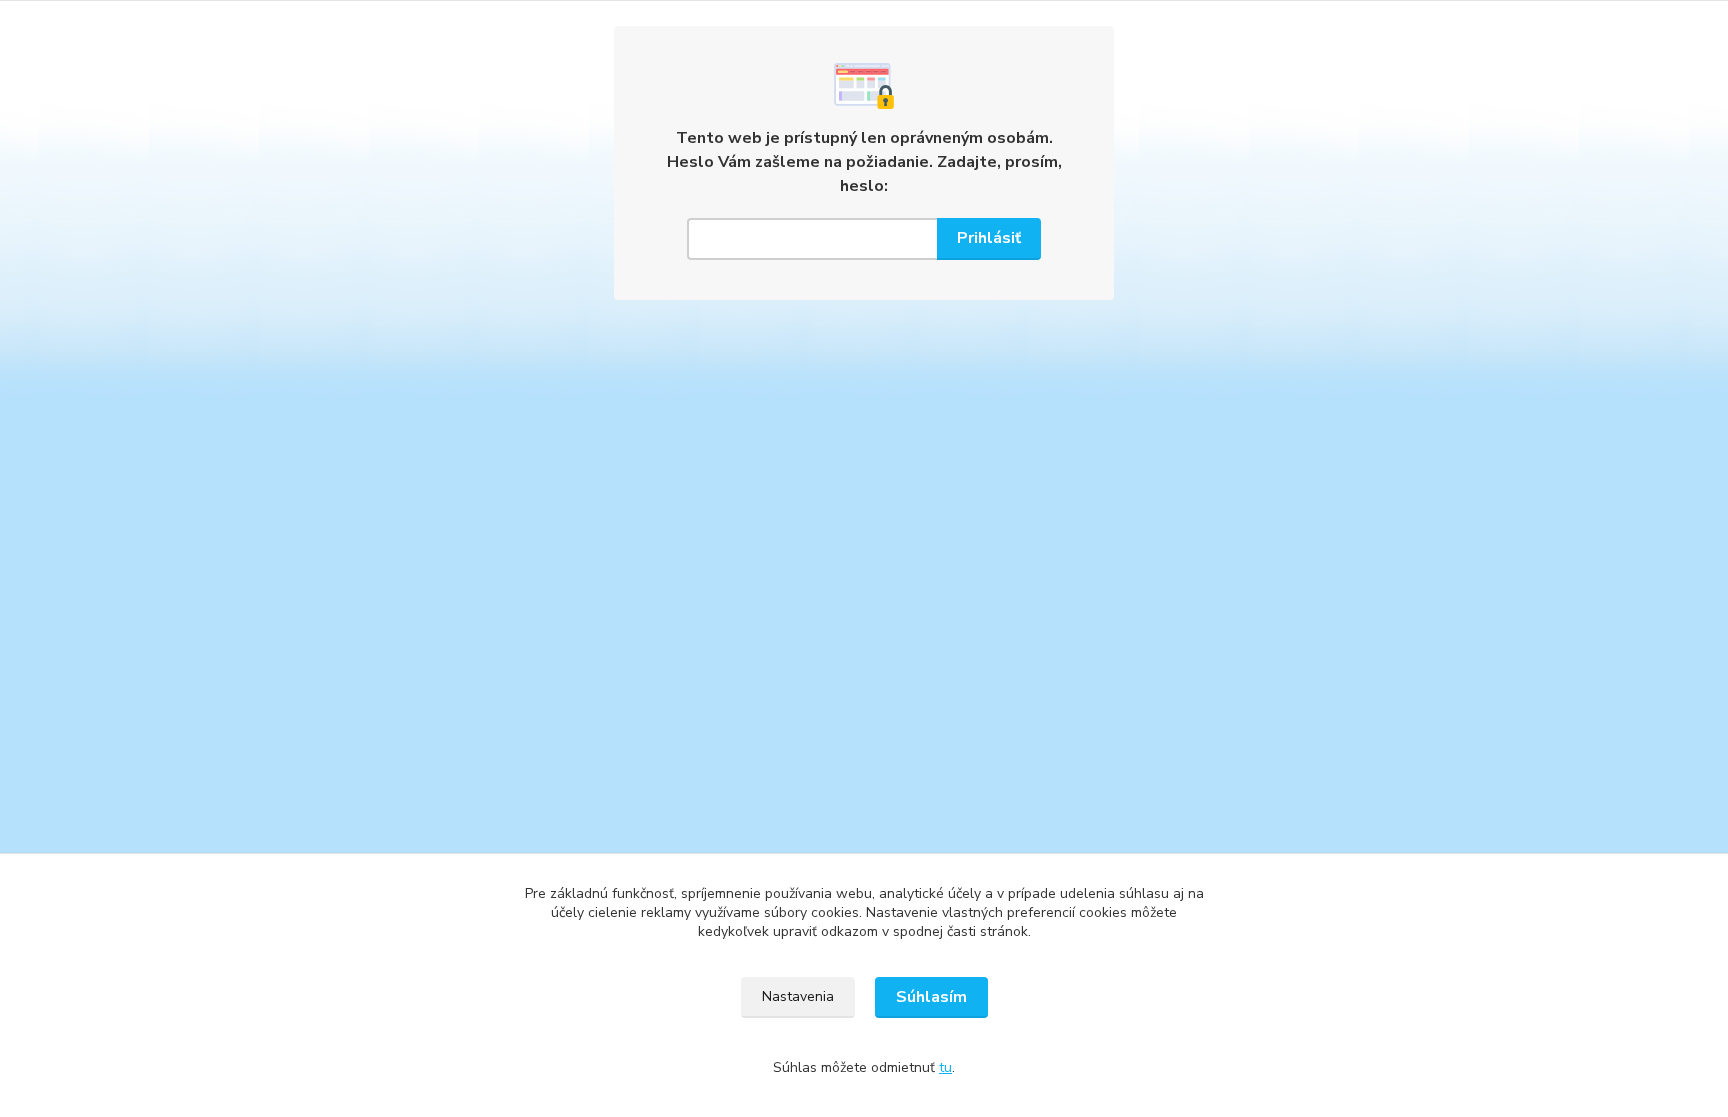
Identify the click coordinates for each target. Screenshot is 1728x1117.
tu (945, 1067)
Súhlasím (931, 997)
